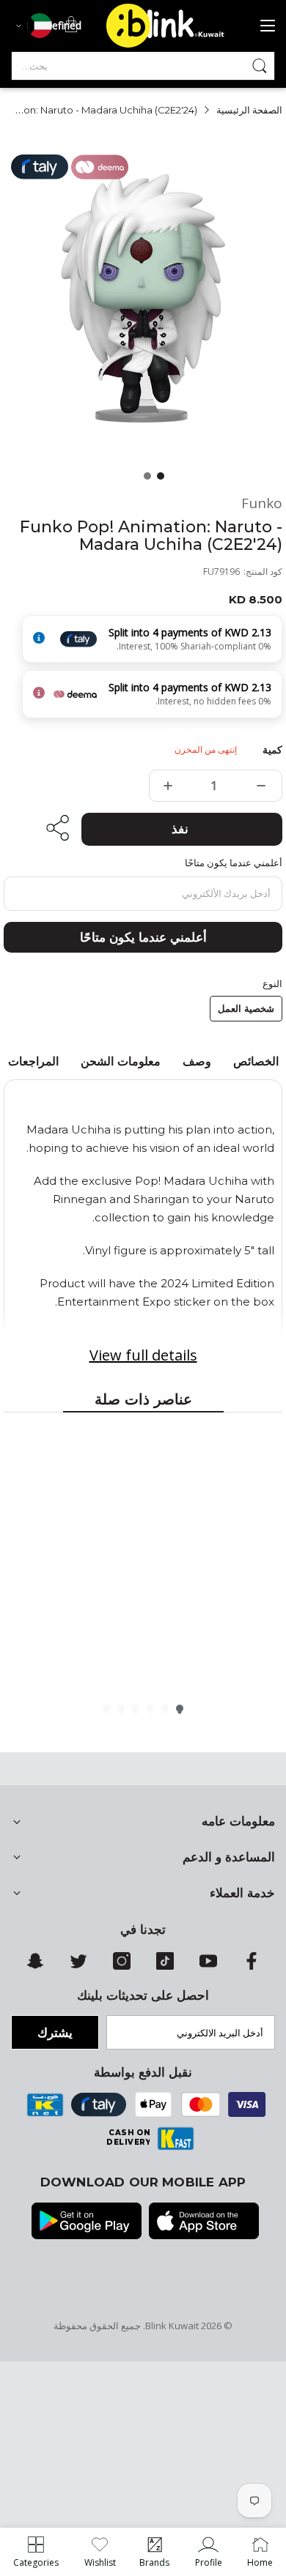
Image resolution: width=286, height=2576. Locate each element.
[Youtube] (208, 1966)
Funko (262, 503)
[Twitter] (78, 1966)
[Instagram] (122, 1966)
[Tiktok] (165, 1966)
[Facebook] (252, 1966)
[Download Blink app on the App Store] (204, 2222)
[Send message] (260, 66)
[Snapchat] (35, 1966)
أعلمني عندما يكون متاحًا (143, 937)
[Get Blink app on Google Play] (87, 2222)
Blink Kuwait (172, 2326)
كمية (272, 750)
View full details (143, 1355)
